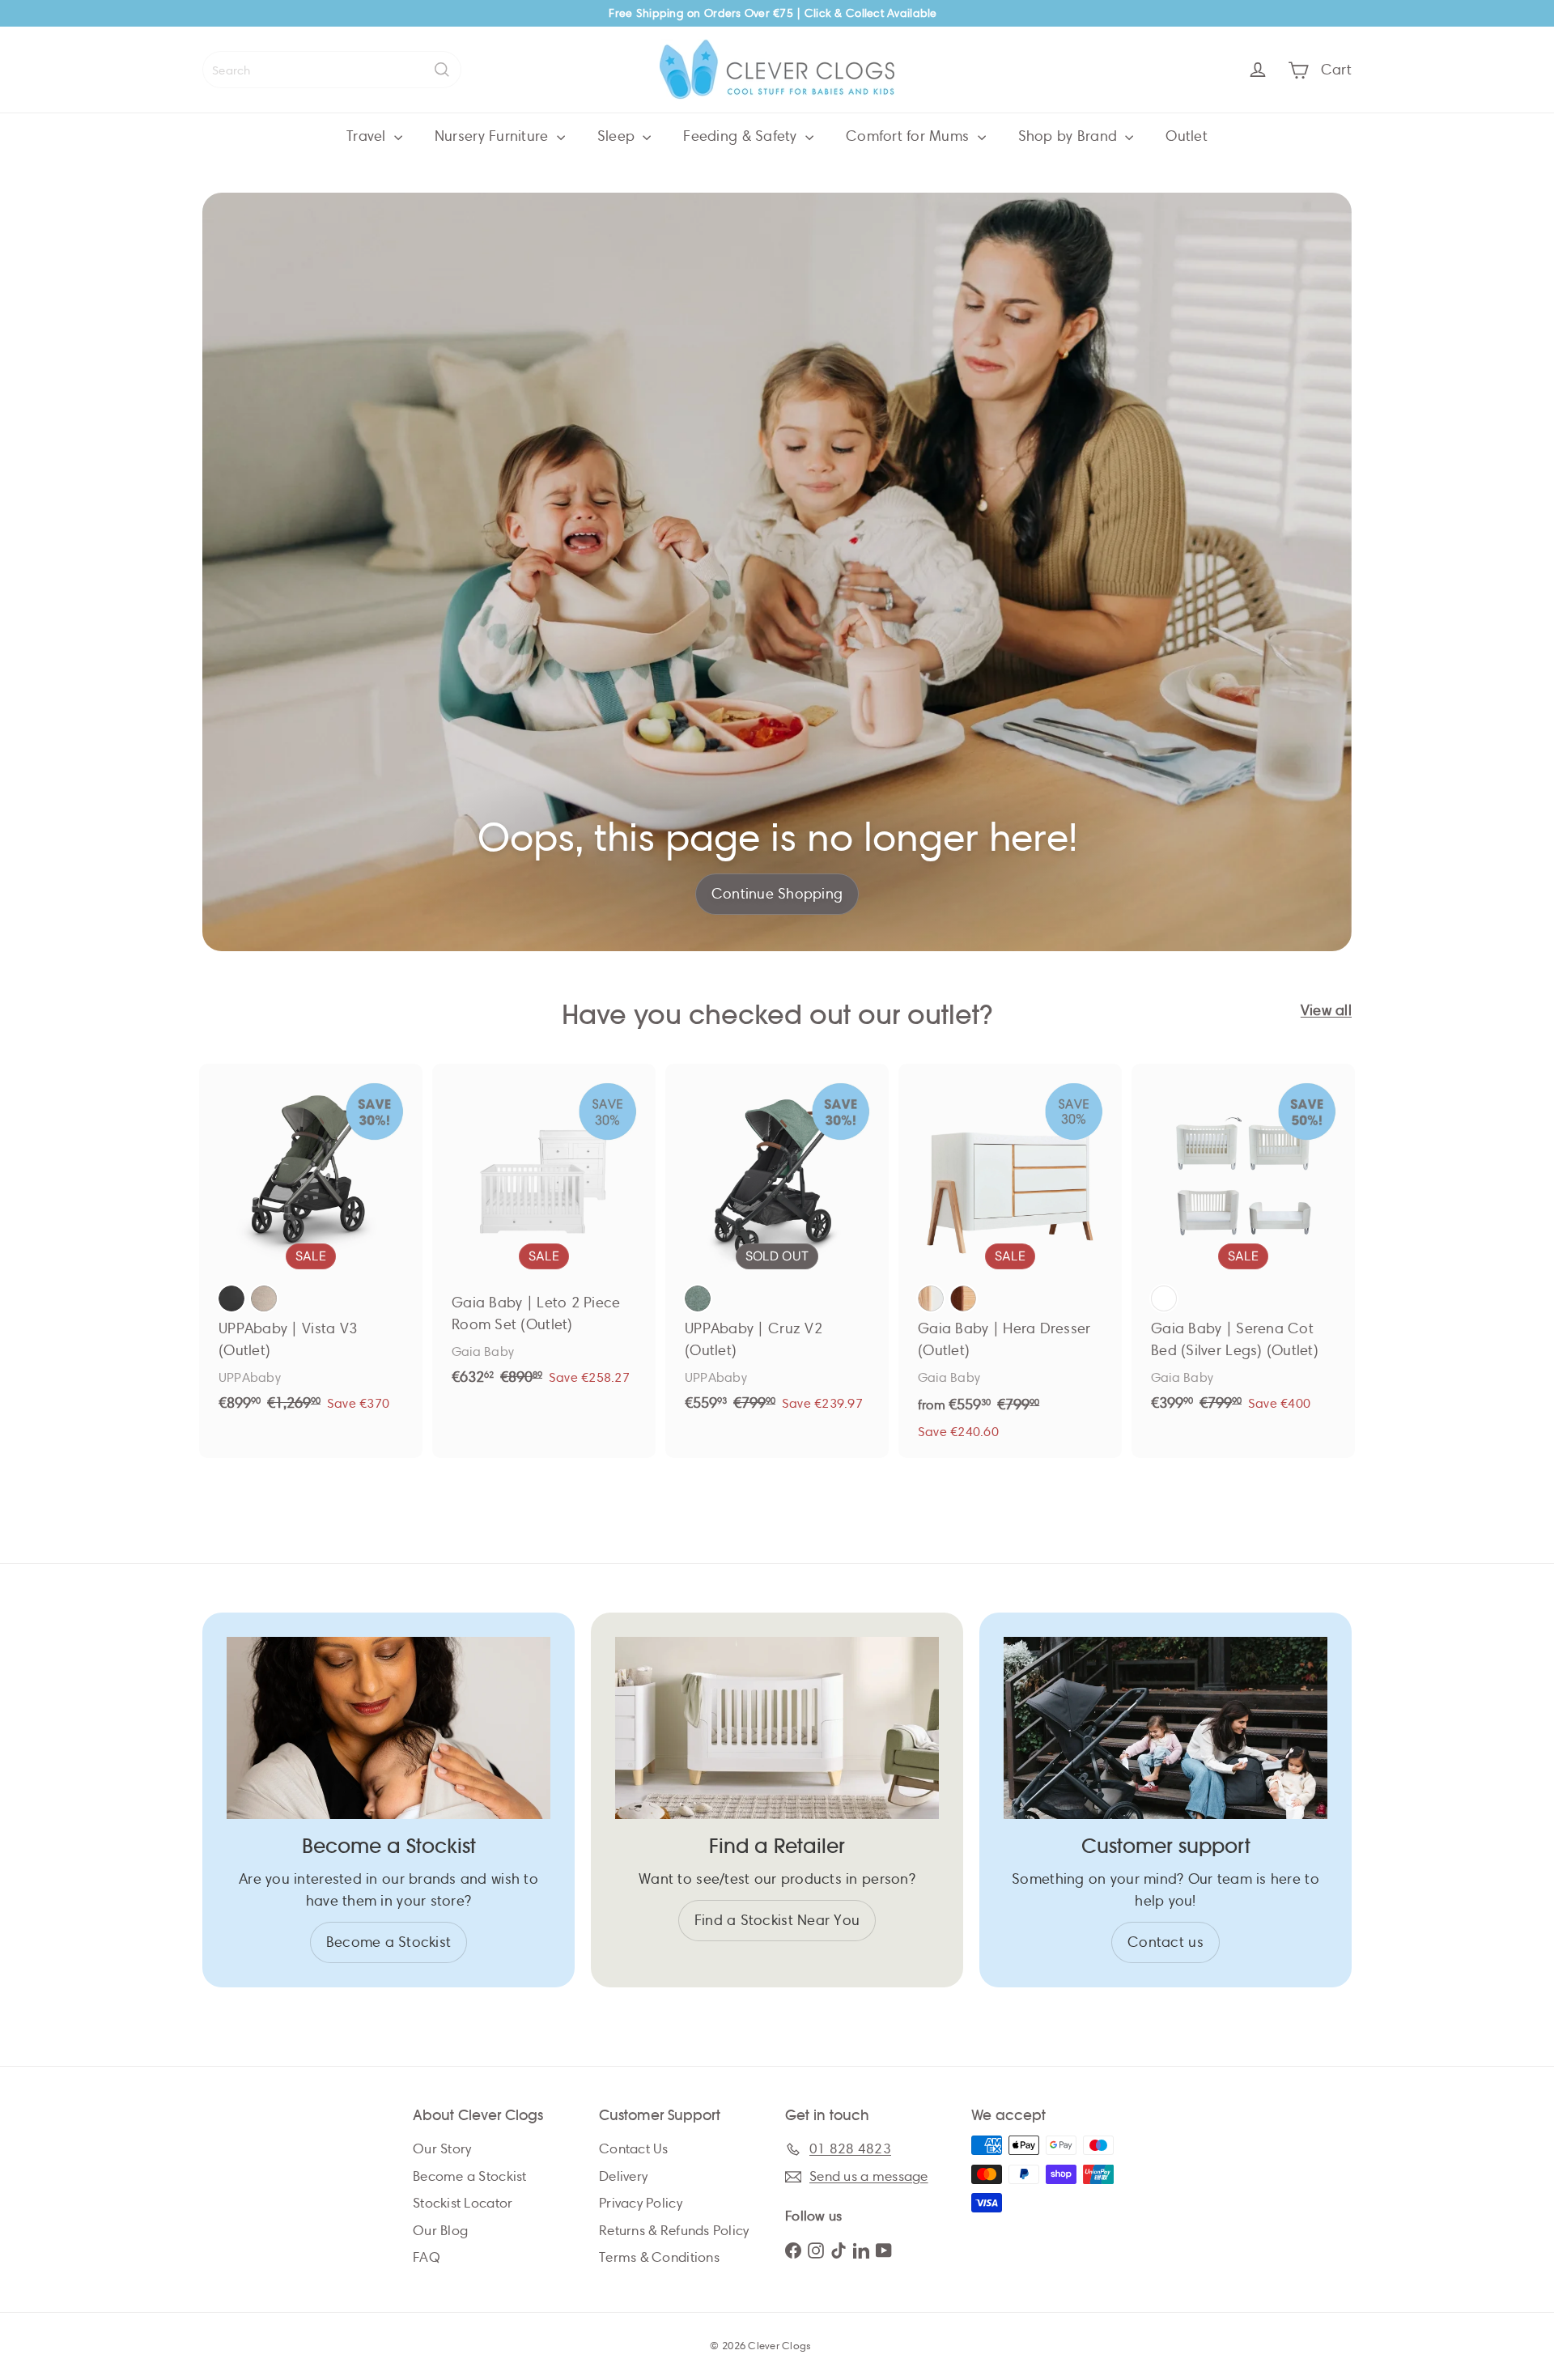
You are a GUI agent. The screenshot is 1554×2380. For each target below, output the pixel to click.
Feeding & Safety (742, 136)
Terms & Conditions (659, 2257)
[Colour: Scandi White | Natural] (931, 1298)
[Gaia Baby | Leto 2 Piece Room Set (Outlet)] (544, 1234)
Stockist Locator (463, 2203)
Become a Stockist (470, 2176)
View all (1326, 1010)
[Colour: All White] (1164, 1298)
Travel (368, 136)
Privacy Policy (641, 2203)
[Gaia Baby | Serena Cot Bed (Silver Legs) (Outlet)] (1243, 1247)
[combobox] (332, 70)
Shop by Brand (1070, 136)
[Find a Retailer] (777, 1728)
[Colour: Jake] (231, 1298)
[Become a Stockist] (388, 1728)
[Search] (442, 70)
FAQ (427, 2257)
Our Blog (440, 2231)
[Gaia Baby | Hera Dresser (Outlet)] (1010, 1261)
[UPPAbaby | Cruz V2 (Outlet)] (777, 1247)
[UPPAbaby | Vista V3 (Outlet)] (311, 1247)
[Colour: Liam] (264, 1298)
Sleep (618, 136)
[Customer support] (1165, 1728)
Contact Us (634, 2149)
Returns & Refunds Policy (674, 2231)
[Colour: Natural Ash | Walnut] (963, 1298)
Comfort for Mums (910, 136)
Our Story (442, 2149)
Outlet (1187, 136)
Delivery (623, 2176)
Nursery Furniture (494, 136)
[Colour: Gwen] (698, 1298)
